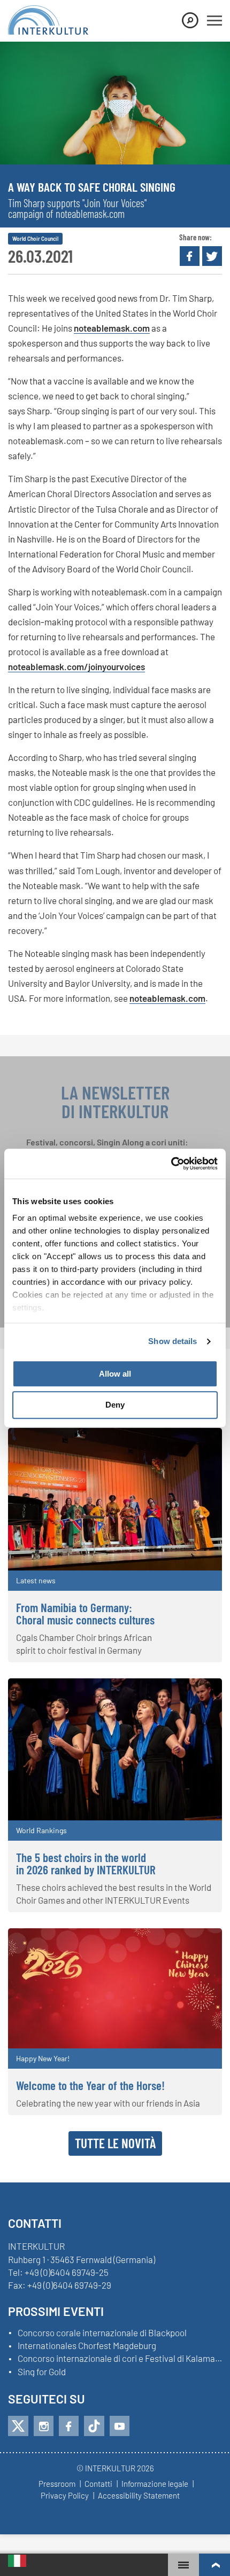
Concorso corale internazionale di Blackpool (102, 2333)
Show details (172, 1341)
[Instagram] (44, 2426)
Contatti (98, 2484)
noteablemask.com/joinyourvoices (76, 666)
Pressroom (57, 2484)
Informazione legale (155, 2484)
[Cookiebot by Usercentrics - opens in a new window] (171, 1164)
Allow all (115, 1374)
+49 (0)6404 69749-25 (67, 2272)
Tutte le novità (115, 2143)
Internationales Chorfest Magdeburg (87, 2346)
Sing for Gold (42, 2372)
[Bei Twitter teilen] (212, 256)
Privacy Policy (65, 2496)
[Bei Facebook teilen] (190, 256)
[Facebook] (69, 2426)
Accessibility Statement (139, 2496)
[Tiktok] (94, 2426)
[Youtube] (120, 2426)
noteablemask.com (112, 328)
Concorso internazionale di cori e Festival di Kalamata (120, 2359)
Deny (115, 1405)
